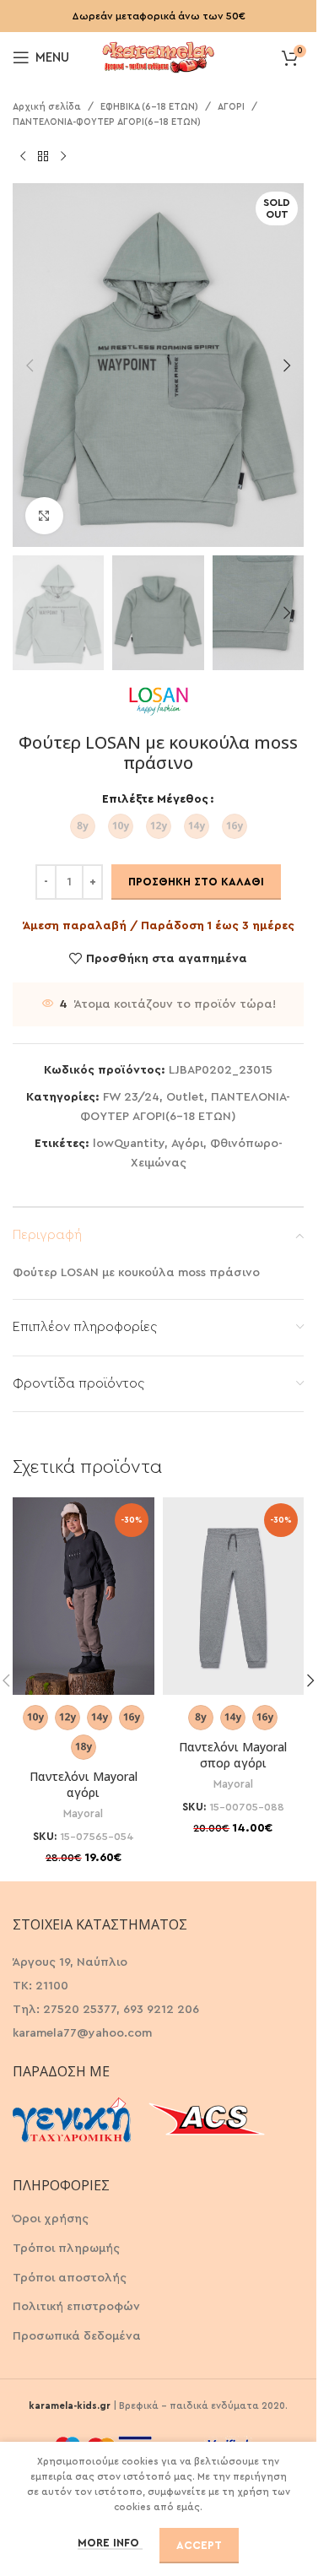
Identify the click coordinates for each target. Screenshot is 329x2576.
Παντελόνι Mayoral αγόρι (84, 1785)
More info (110, 2543)
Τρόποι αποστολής (70, 2278)
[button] (30, 365)
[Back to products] (43, 156)
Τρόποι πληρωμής (66, 2249)
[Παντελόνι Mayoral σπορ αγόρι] (234, 1596)
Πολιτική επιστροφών (76, 2307)
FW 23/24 (131, 1097)
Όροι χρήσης (51, 2219)
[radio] (83, 826)
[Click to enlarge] (44, 516)
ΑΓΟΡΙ (231, 107)
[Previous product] (23, 156)
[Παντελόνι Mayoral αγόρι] (84, 1596)
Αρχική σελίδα (47, 107)
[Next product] (63, 156)
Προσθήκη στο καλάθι (196, 882)
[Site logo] (159, 56)
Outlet (185, 1097)
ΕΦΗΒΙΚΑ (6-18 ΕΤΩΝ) (149, 107)
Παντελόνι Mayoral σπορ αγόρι (233, 1755)
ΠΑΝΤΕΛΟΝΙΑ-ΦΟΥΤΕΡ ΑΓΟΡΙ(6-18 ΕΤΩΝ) (107, 122)
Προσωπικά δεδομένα (77, 2336)
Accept (199, 2545)
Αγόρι (187, 1144)
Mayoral (83, 1814)
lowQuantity (129, 1144)
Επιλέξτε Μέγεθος (155, 799)
